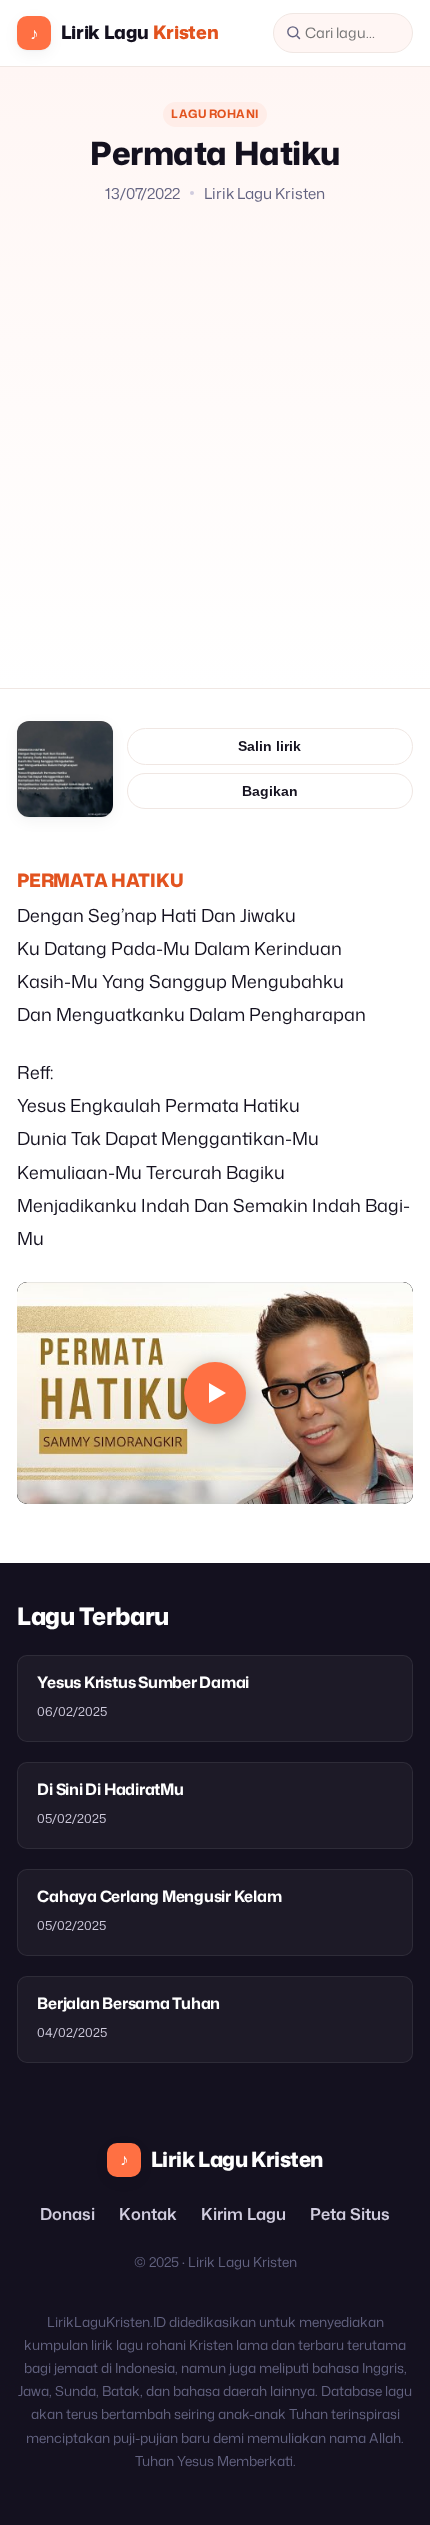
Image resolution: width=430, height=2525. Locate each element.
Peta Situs (350, 2213)
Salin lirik (269, 746)
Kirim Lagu (243, 2213)
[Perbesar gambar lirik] (65, 769)
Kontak (148, 2213)
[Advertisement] (215, 431)
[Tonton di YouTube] (215, 1393)
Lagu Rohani (214, 113)
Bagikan (270, 791)
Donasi (67, 2213)
